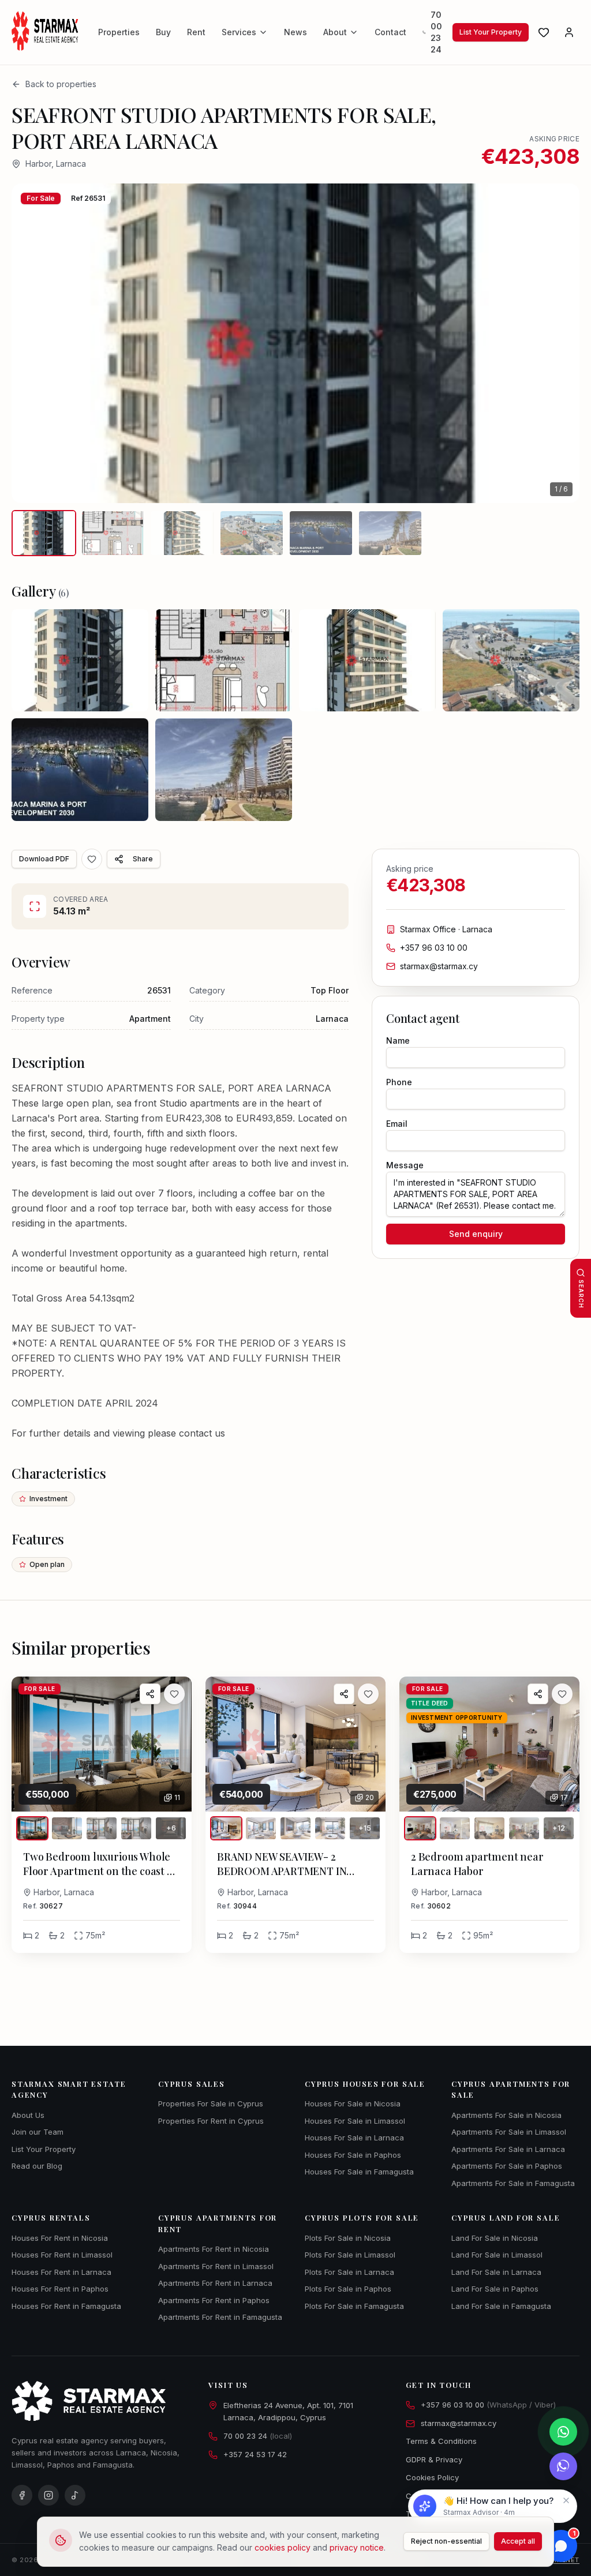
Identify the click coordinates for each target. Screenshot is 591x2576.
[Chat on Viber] (563, 2466)
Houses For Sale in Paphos (353, 2155)
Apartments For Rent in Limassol (216, 2266)
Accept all (518, 2541)
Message (405, 1165)
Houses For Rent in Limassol (62, 2255)
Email (397, 1124)
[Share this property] (150, 1694)
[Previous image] (37, 343)
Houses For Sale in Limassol (355, 2121)
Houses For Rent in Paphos (60, 2289)
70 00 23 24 (436, 32)
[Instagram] (48, 2495)
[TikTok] (75, 2495)
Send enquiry (476, 1234)
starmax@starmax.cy (439, 966)
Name (398, 1040)
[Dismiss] (566, 2500)
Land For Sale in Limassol (497, 2255)
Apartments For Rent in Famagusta (220, 2317)
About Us (28, 2115)
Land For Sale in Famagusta (501, 2306)
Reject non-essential (446, 2541)
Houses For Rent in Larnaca (61, 2272)
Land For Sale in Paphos (495, 2289)
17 (564, 1797)
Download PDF (44, 859)
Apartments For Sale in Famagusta (513, 2183)
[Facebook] (22, 2495)
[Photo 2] (67, 1828)
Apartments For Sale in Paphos (507, 2166)
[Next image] (554, 343)
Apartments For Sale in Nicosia (506, 2115)
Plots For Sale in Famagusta (354, 2306)
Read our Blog (37, 2166)
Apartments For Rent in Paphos (214, 2300)
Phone (399, 1082)
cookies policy (283, 2547)
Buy (163, 32)
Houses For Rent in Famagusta (66, 2306)
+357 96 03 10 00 (434, 948)
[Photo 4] (136, 1828)
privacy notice (357, 2547)
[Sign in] (569, 32)
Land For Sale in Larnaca (496, 2272)
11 (177, 1797)
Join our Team (38, 2132)
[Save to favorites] (92, 859)
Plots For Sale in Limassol (350, 2255)
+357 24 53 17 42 (255, 2454)
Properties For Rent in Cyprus (211, 2121)
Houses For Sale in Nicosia (353, 2103)
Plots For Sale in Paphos (348, 2289)
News (295, 32)
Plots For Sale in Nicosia (348, 2238)
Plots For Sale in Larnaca (349, 2272)
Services (239, 32)
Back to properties (61, 84)
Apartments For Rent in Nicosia (214, 2249)
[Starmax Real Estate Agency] (47, 32)
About (335, 32)
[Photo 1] (32, 1828)
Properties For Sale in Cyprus (211, 2103)
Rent (196, 32)
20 (370, 1797)
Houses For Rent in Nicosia (60, 2238)
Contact (390, 32)
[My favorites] (544, 32)
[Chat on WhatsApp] (563, 2432)
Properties (119, 32)
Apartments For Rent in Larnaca (215, 2283)
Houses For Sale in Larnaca (354, 2138)
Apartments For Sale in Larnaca (508, 2149)
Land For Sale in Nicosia (495, 2238)
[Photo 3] (102, 1828)
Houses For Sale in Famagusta (359, 2172)
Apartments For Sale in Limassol (509, 2132)
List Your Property (491, 32)
